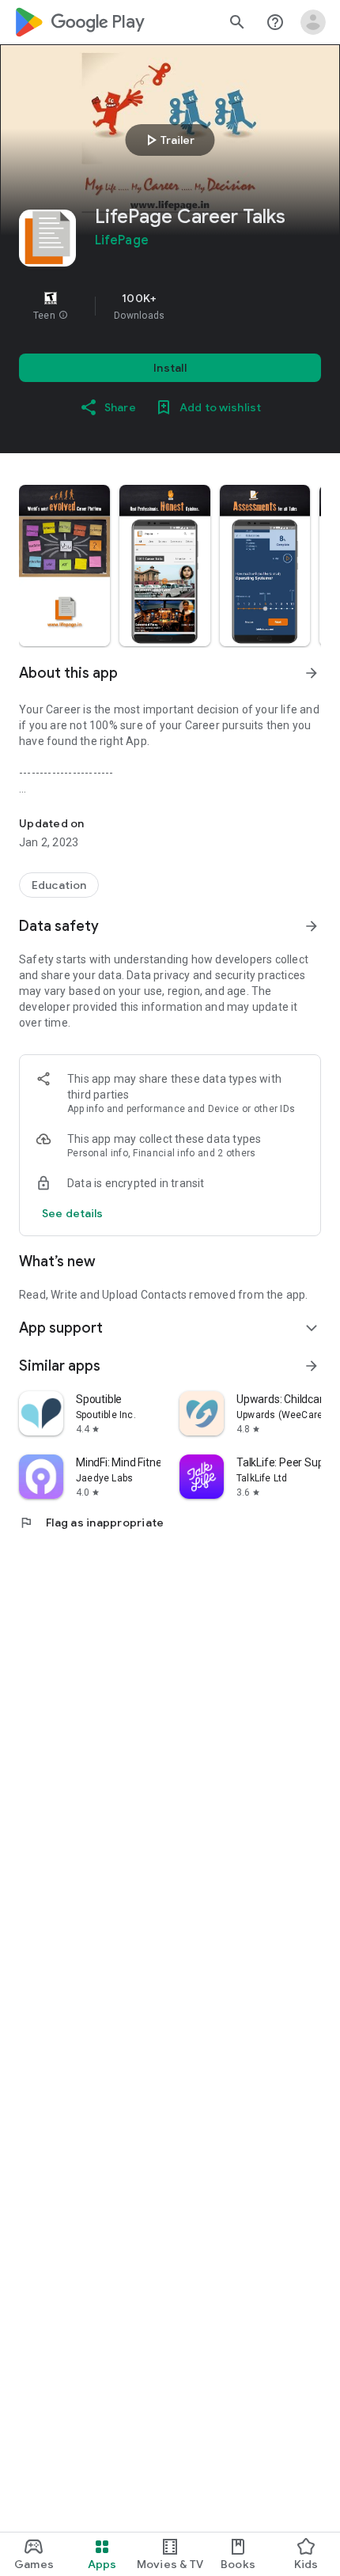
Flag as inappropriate (91, 1523)
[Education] (59, 885)
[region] (170, 306)
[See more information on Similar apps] (312, 1366)
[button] (63, 316)
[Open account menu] (313, 22)
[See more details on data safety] (73, 1213)
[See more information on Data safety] (312, 926)
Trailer (168, 140)
